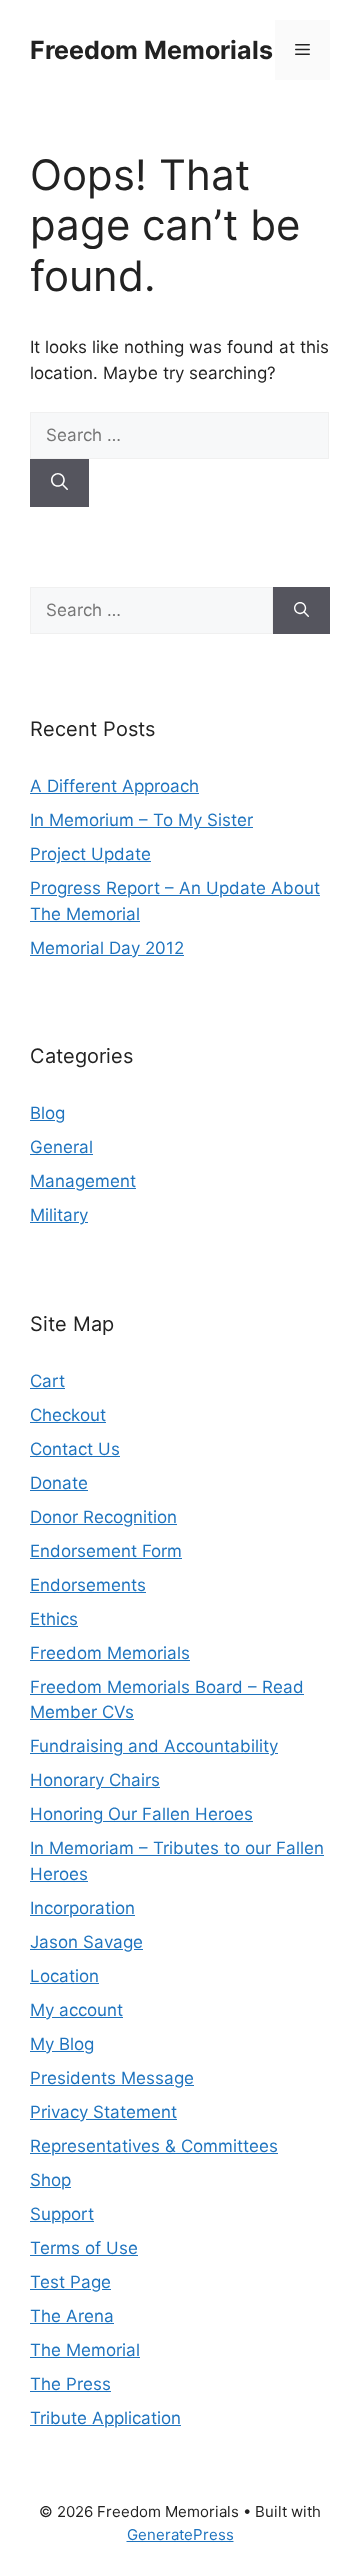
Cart (47, 1381)
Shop (50, 2180)
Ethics (54, 1619)
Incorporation (82, 1908)
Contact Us (75, 1449)
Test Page (70, 2282)
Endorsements (88, 1585)
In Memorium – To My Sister (141, 820)
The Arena (72, 2316)
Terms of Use (84, 2248)
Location (64, 1976)
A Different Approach (114, 786)
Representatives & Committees (154, 2146)
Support (62, 2214)
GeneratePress (180, 2534)
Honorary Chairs (95, 1780)
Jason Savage (86, 1942)
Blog (47, 1113)
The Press (70, 2384)
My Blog (62, 2044)
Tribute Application (105, 2418)
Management (83, 1181)
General (61, 1147)
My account (76, 2010)
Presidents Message (112, 2078)
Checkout (68, 1415)
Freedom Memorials (151, 50)
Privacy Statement (103, 2112)
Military (59, 1215)
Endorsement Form (106, 1551)
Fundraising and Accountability (154, 1746)
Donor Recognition (103, 1517)
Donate (59, 1483)
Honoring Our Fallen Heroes (141, 1814)
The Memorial (85, 2350)
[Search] (59, 483)
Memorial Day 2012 (107, 948)
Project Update (90, 854)
